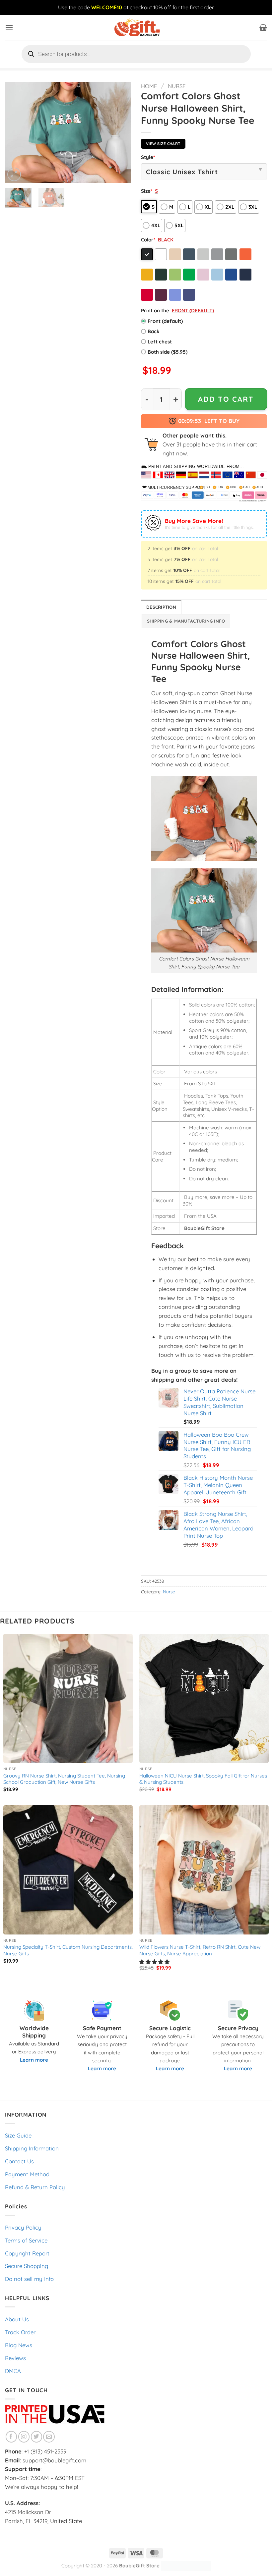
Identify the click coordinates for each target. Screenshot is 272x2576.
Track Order (20, 2332)
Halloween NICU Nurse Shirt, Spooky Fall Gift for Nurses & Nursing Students (203, 1779)
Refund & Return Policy (35, 2187)
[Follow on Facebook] (11, 2437)
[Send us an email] (49, 2437)
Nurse (177, 86)
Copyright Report (27, 2253)
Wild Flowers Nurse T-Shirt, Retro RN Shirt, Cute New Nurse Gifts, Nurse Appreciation (200, 1950)
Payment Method (27, 2174)
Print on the (155, 310)
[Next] (120, 132)
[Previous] (16, 132)
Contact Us (19, 2161)
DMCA (13, 2371)
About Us (17, 2319)
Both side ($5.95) (168, 352)
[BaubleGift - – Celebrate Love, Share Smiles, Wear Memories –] (136, 28)
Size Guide (18, 2135)
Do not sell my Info (29, 2279)
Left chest (160, 342)
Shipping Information (32, 2148)
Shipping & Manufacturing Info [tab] (186, 621)
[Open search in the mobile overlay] (136, 54)
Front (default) (165, 321)
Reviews (15, 2358)
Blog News (19, 2345)
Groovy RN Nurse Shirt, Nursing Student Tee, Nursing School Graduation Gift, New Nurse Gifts (64, 1779)
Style (148, 157)
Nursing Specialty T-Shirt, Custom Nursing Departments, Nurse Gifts (68, 1950)
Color (148, 240)
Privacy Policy (23, 2227)
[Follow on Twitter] (37, 2437)
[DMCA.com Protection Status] (186, 2566)
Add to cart (226, 399)
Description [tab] (161, 607)
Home (149, 86)
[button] (9, 28)
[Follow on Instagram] (24, 2437)
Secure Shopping (27, 2266)
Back (154, 331)
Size (147, 191)
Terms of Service (26, 2240)
